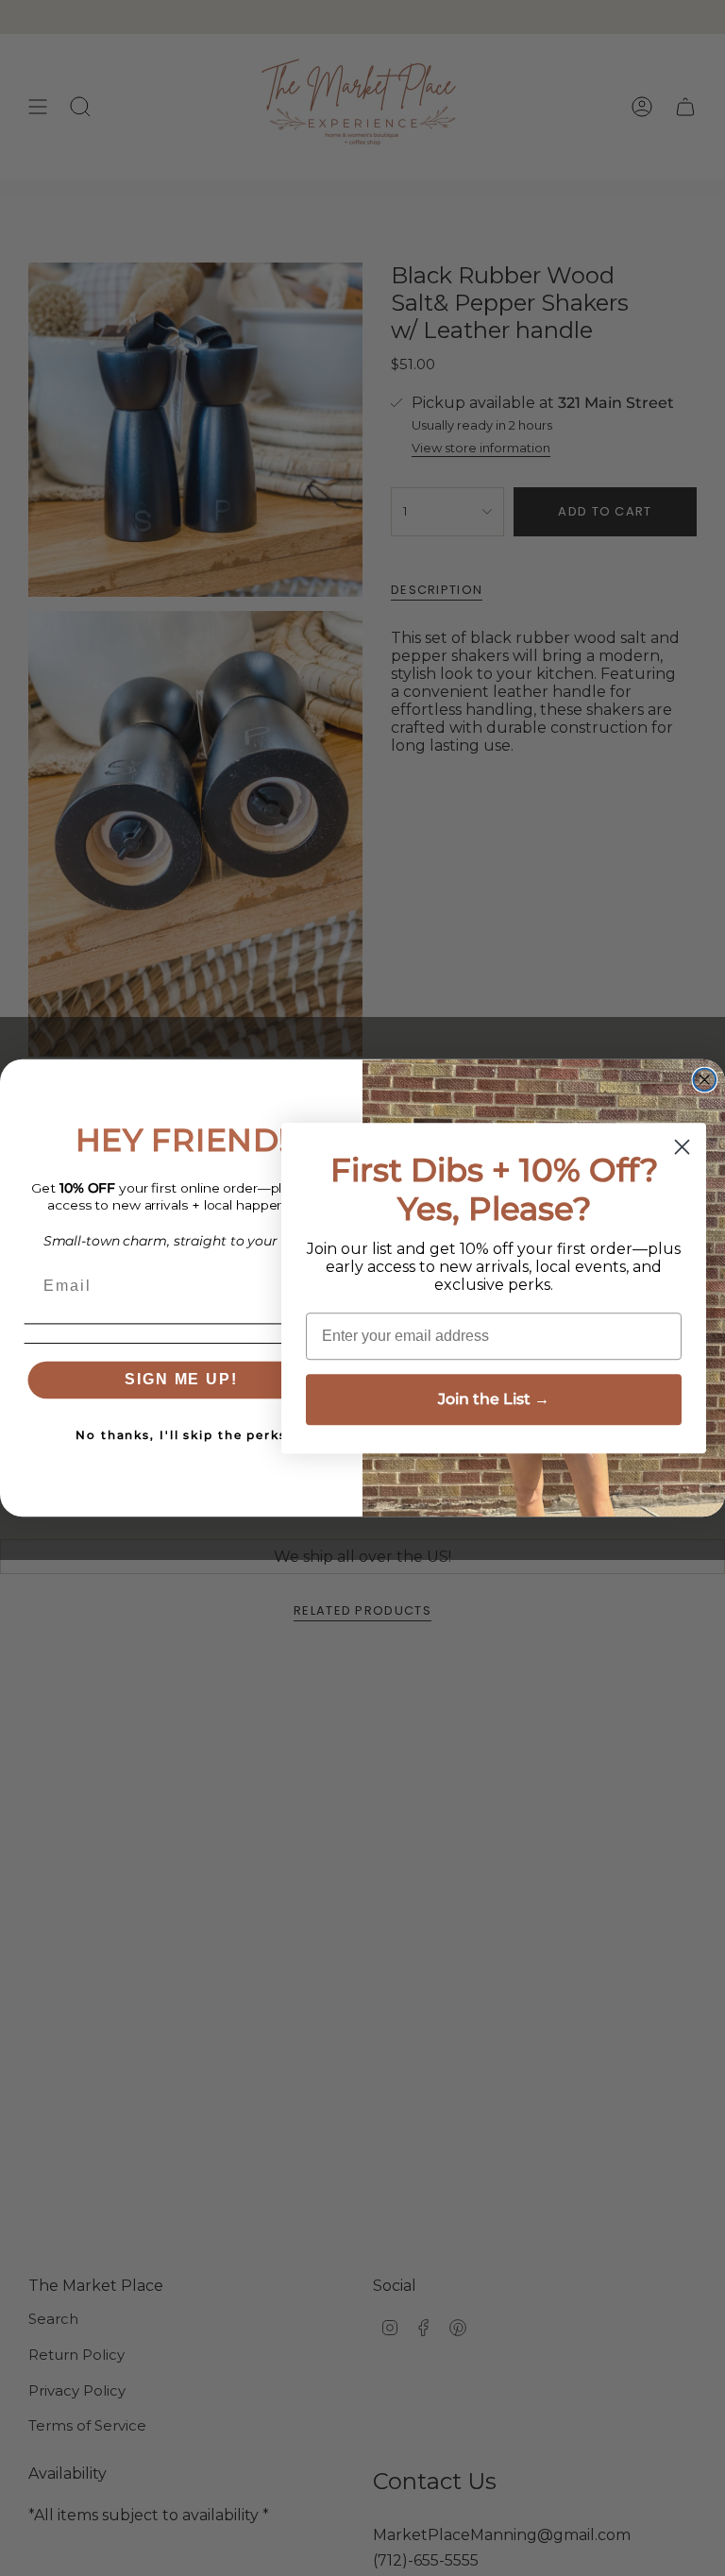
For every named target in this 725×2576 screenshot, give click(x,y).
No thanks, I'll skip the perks (181, 1436)
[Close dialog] (705, 1079)
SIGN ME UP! (181, 1380)
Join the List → (494, 1399)
